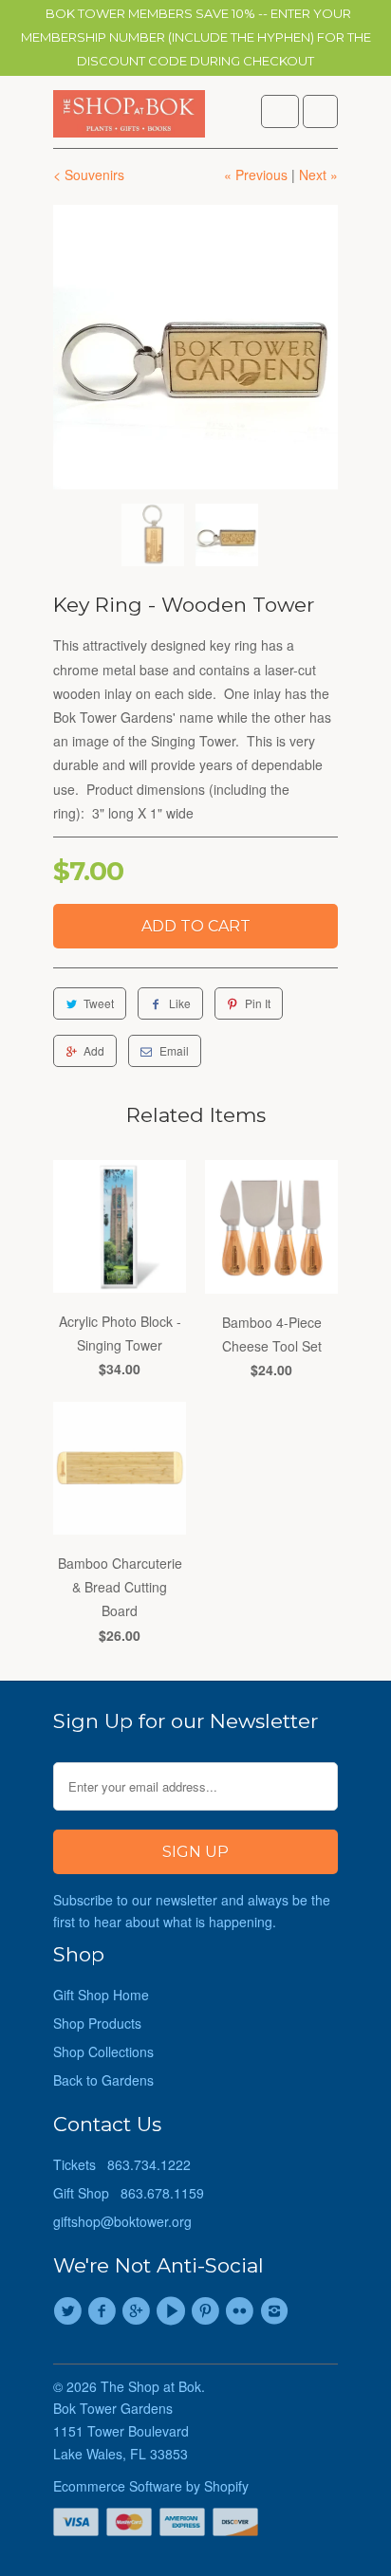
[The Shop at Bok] (129, 119)
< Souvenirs (89, 175)
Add (94, 1050)
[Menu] (280, 111)
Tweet (99, 1003)
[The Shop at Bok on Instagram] (277, 2311)
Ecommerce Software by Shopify (151, 2486)
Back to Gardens (103, 2080)
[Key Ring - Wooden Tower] (195, 347)
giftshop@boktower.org (122, 2221)
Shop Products (97, 2023)
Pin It (258, 1003)
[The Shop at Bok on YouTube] (174, 2311)
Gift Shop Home (101, 1995)
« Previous (256, 175)
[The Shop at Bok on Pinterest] (208, 2311)
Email (174, 1050)
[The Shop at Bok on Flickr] (242, 2311)
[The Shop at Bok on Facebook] (104, 2311)
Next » (318, 175)
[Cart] (320, 111)
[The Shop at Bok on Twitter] (70, 2311)
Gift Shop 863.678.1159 (129, 2193)
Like (180, 1003)
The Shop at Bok (151, 2386)
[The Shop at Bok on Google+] (140, 2311)
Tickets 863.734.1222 (122, 2164)
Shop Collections (103, 2052)
